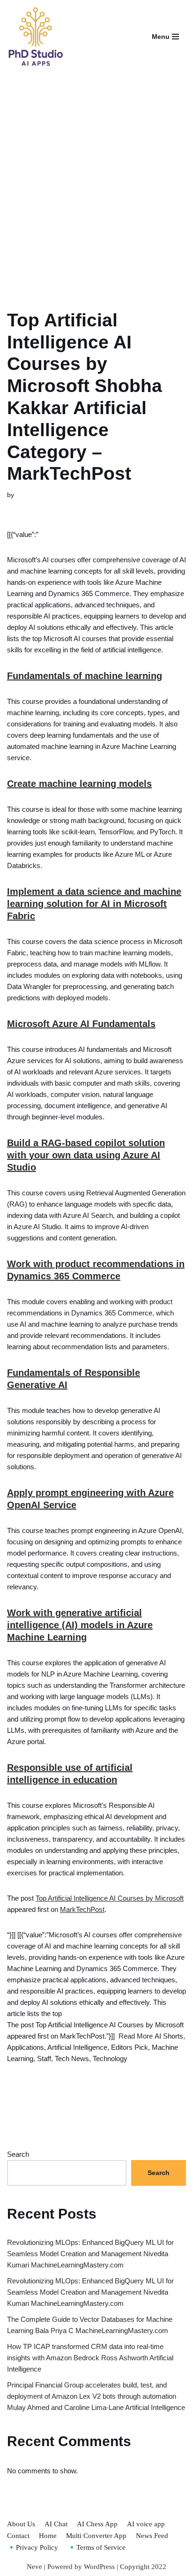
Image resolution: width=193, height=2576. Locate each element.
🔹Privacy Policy (33, 2547)
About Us (21, 2524)
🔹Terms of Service (96, 2547)
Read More (136, 2036)
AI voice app (146, 2524)
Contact (18, 2536)
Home (48, 2536)
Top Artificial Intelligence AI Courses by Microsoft (110, 1898)
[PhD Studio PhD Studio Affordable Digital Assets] (35, 37)
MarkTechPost (82, 1909)
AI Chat (56, 2524)
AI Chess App (97, 2524)
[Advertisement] (96, 180)
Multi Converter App (96, 2536)
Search (18, 2154)
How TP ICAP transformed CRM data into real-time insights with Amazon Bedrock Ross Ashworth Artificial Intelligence (90, 2358)
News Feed (152, 2536)
